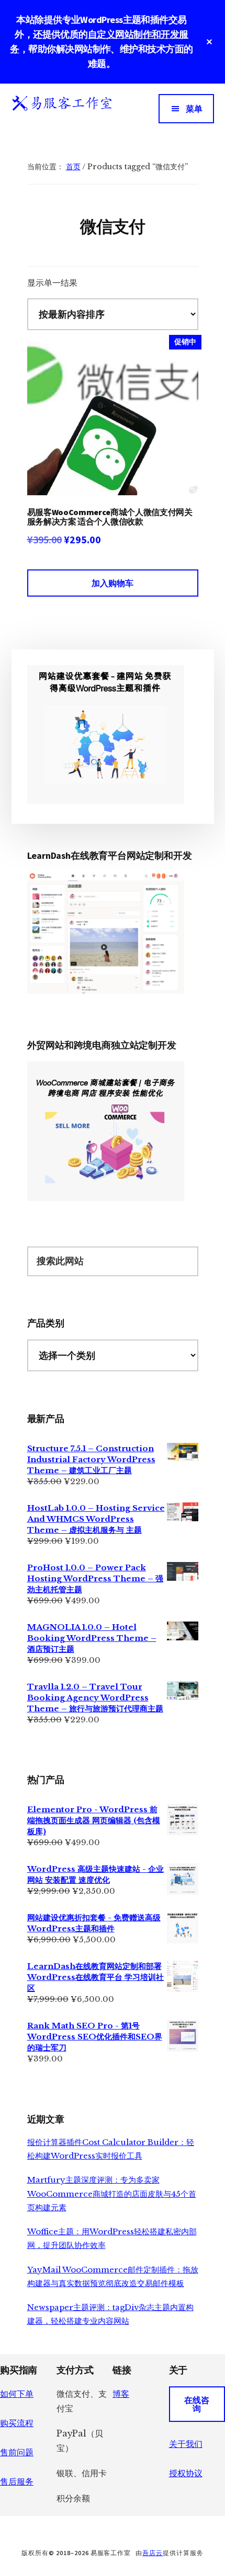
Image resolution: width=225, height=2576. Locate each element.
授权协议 (186, 2473)
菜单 (194, 109)
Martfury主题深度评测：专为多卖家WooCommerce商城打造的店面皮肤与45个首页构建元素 (112, 2194)
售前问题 (17, 2452)
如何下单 (17, 2394)
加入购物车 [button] (113, 583)
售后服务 (17, 2481)
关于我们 (186, 2444)
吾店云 (153, 2553)
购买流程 (17, 2423)
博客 (121, 2394)
